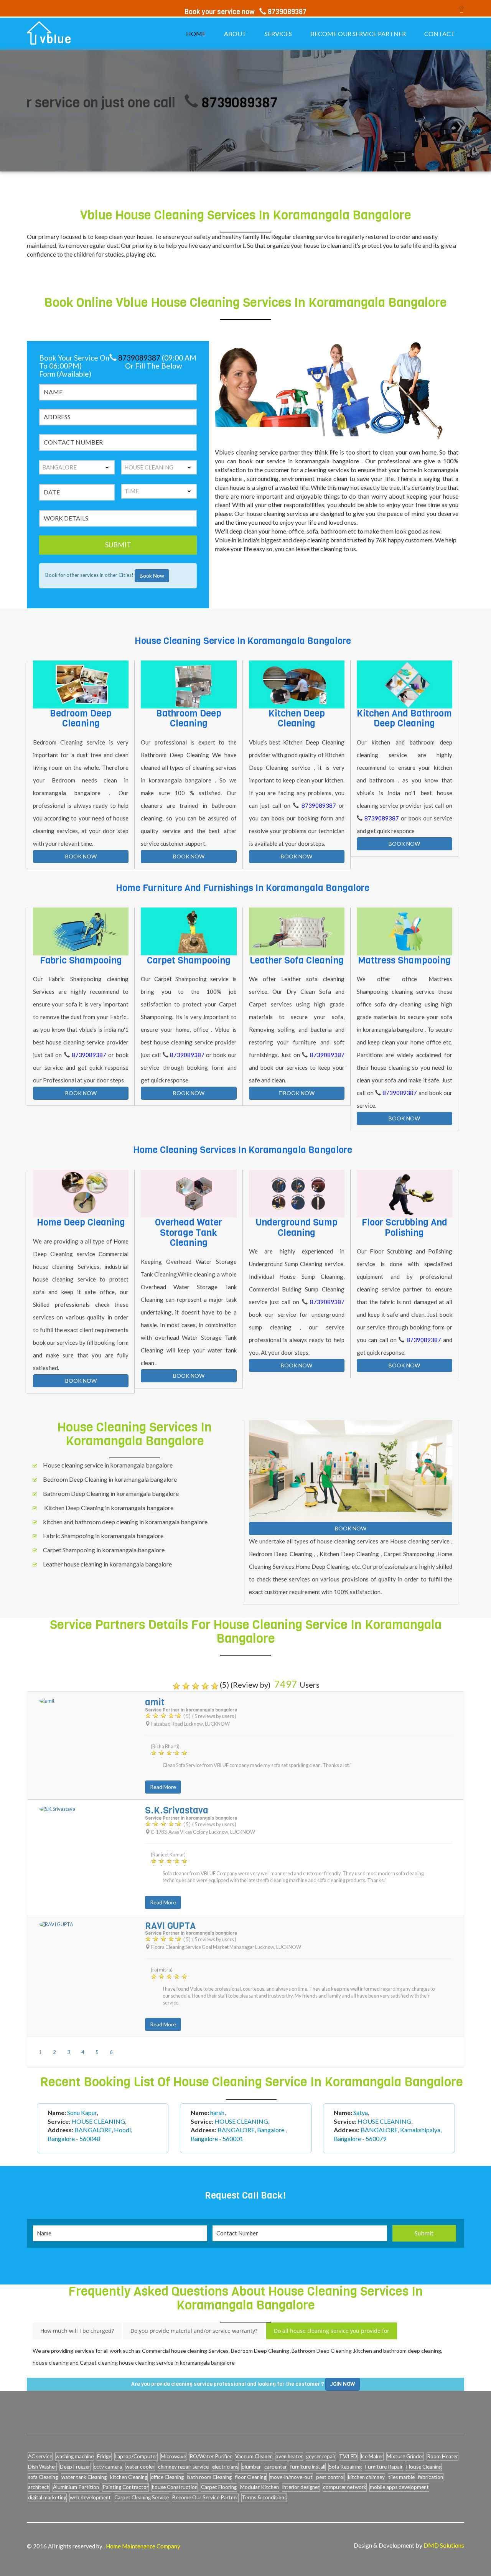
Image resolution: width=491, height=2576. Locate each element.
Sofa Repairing (345, 2467)
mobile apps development (399, 2487)
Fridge (104, 2456)
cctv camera (108, 2467)
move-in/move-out (291, 2477)
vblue (56, 40)
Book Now (152, 576)
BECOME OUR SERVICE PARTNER (358, 34)
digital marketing (47, 2497)
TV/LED (348, 2456)
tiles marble (401, 2477)
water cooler (140, 2467)
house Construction (175, 2487)
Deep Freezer (75, 2467)
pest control (330, 2477)
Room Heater (442, 2456)
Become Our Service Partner (205, 2497)
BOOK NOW (81, 856)
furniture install (308, 2467)
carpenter (276, 2467)
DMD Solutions (444, 2545)
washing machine (75, 2456)
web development (90, 2497)
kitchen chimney (366, 2477)
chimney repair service (183, 2467)
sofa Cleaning (43, 2477)
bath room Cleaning (209, 2477)
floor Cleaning (251, 2477)
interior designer (301, 2487)
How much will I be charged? (77, 2331)
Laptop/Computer (136, 2456)
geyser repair (321, 2456)
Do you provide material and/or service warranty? (194, 2331)
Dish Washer (42, 2467)
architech (39, 2487)
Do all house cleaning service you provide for (332, 2331)
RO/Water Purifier (211, 2456)
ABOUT (235, 34)
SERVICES (278, 34)
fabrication (431, 2477)
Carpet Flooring (219, 2487)
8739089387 (184, 103)
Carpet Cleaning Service (142, 2497)
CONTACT (440, 34)
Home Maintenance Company (143, 2546)
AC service (40, 2456)
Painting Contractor (125, 2487)
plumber (251, 2467)
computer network (345, 2487)
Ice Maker (372, 2456)
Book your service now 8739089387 (245, 12)
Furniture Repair (384, 2467)
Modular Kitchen (260, 2487)
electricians (225, 2467)
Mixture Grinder (405, 2456)
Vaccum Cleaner (254, 2456)
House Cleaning (424, 2467)
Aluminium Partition (76, 2487)
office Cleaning (167, 2477)
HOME (196, 34)
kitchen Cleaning (129, 2477)
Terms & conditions (264, 2497)
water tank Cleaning (84, 2477)
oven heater (289, 2456)
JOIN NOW (343, 2384)
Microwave (173, 2456)
